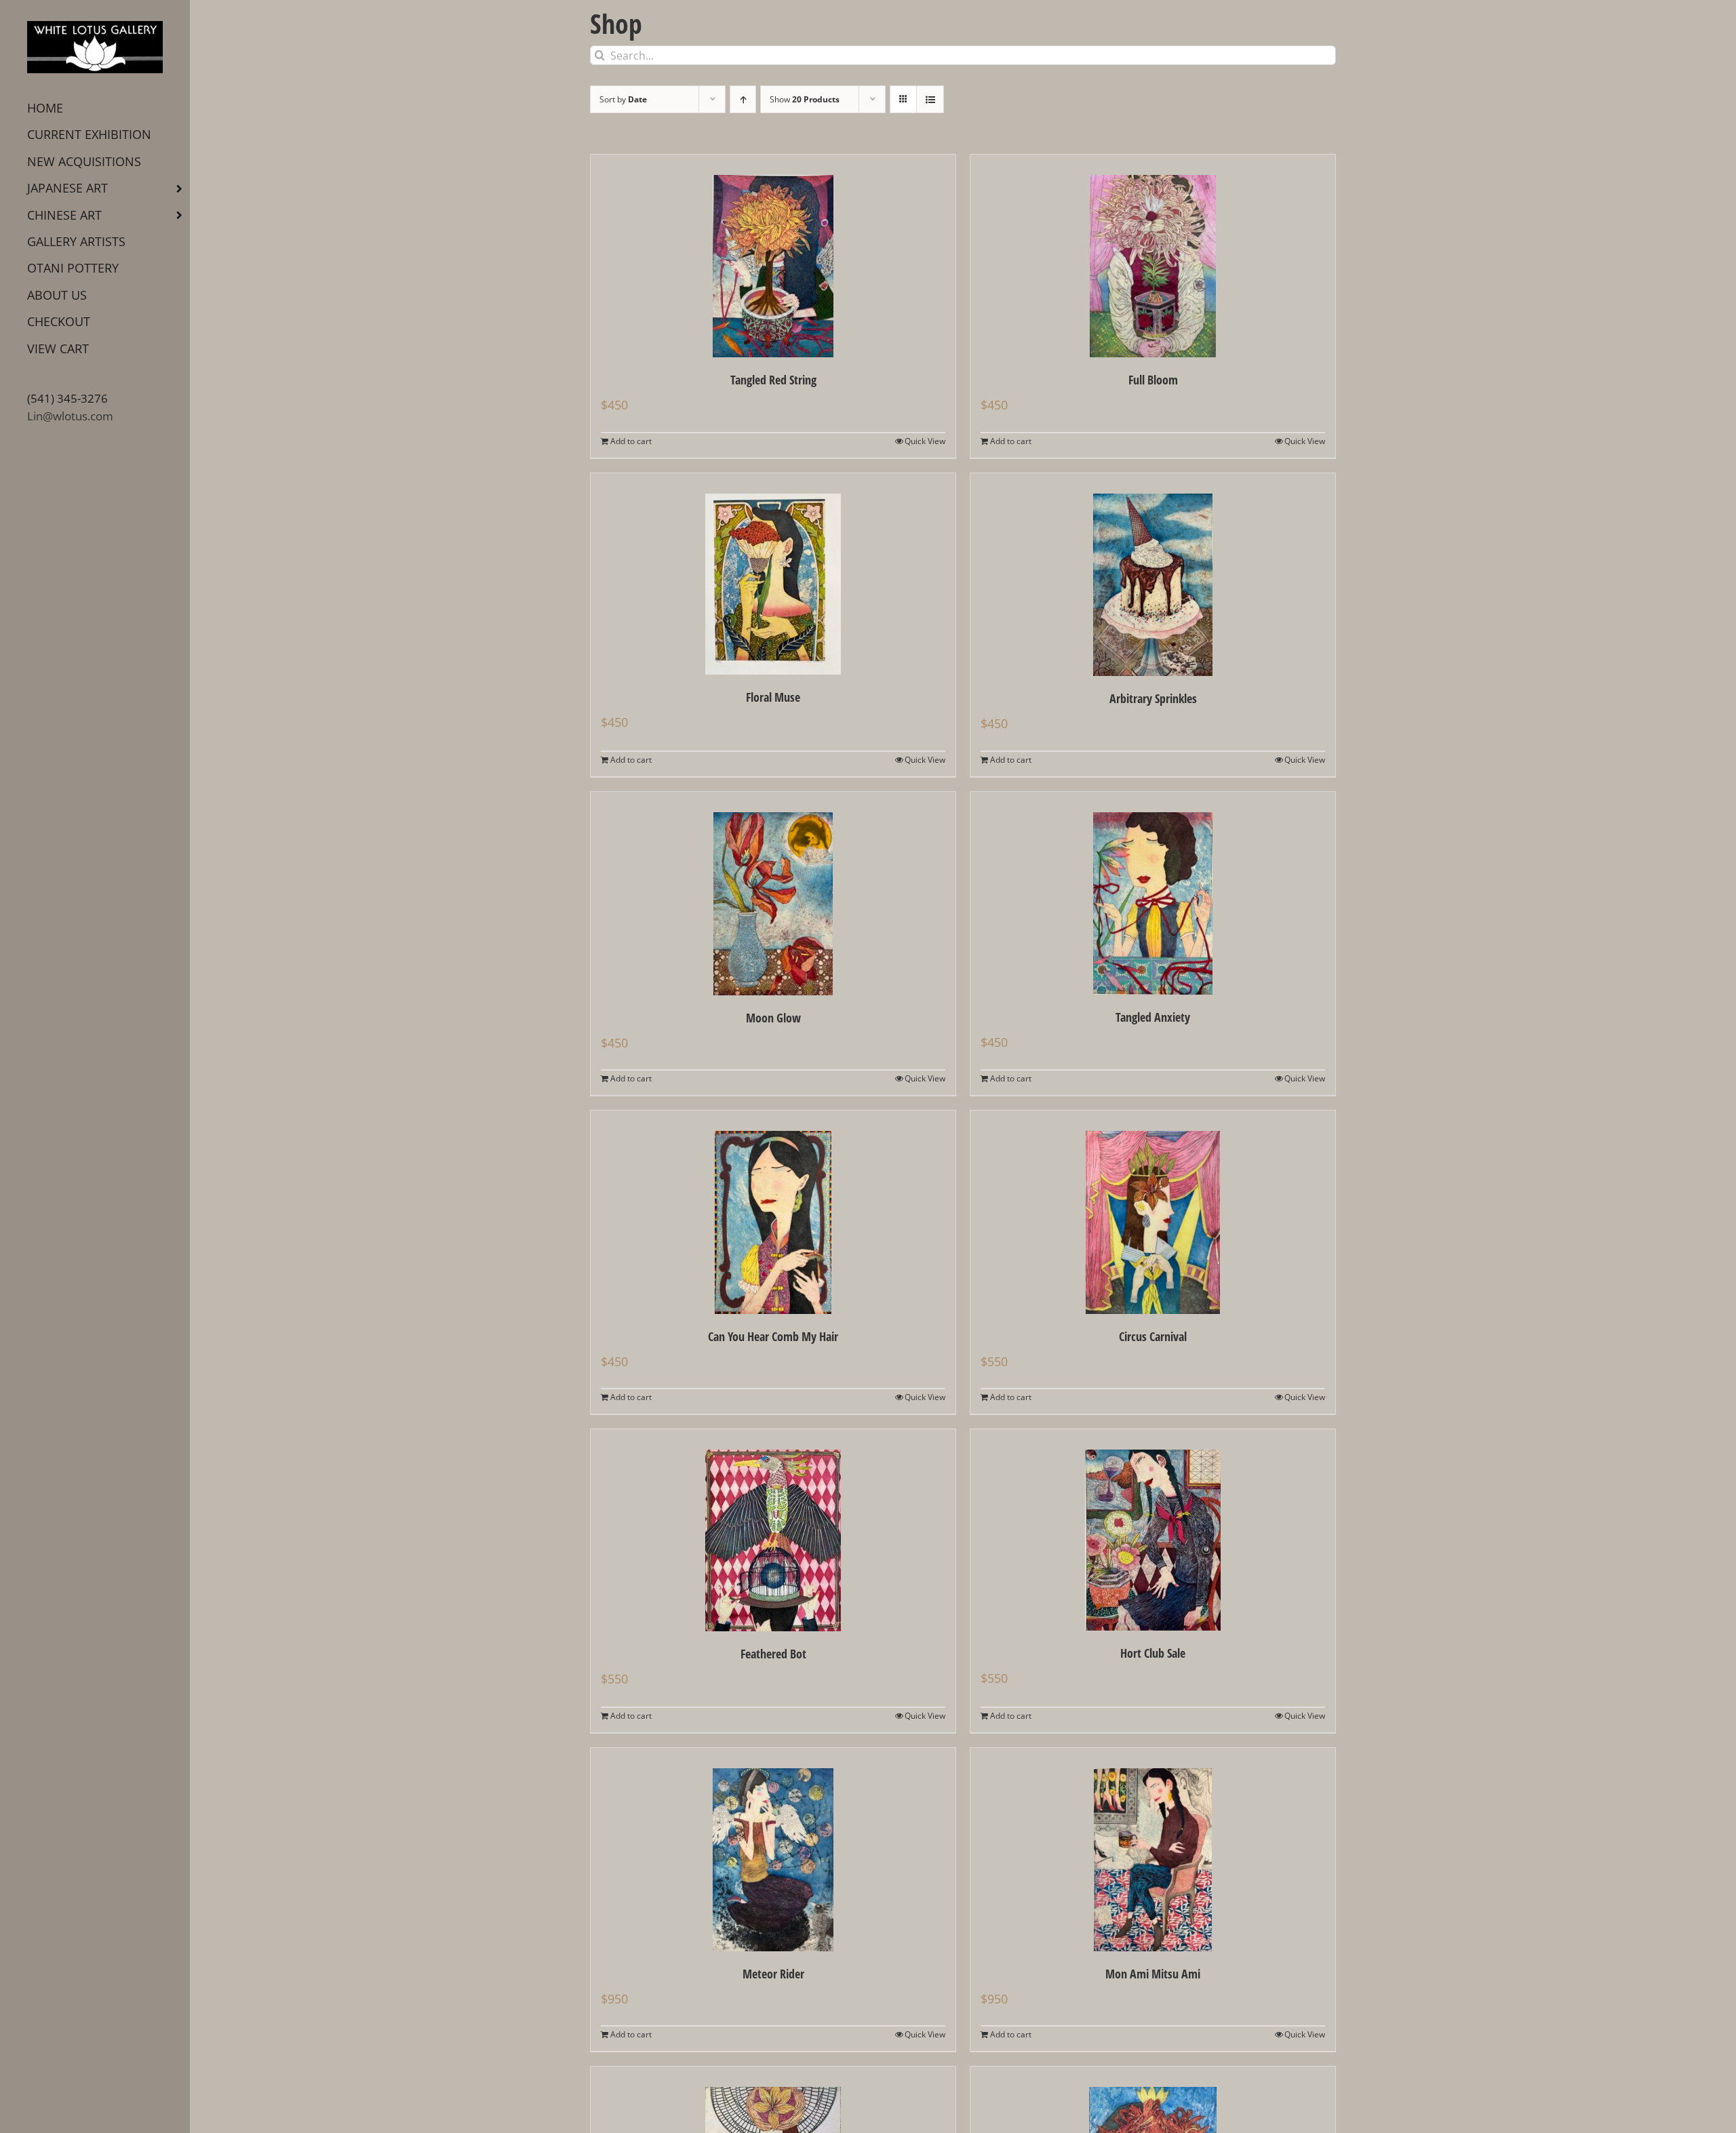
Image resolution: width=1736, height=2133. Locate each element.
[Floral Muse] (773, 574)
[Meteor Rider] (773, 1850)
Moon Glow (773, 1018)
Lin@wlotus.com (70, 416)
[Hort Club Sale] (1153, 1530)
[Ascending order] (743, 99)
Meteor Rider (773, 1974)
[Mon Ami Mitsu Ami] (1153, 1850)
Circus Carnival (1153, 1336)
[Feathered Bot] (773, 1530)
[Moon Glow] (773, 894)
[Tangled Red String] (773, 256)
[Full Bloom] (1153, 256)
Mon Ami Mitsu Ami (1153, 1974)
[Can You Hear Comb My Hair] (773, 1212)
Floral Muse (773, 697)
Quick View (925, 441)
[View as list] (930, 99)
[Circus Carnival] (1153, 1212)
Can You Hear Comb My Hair (773, 1336)
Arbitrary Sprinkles (1153, 698)
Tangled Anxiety (1153, 1017)
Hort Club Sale (1153, 1653)
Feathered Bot (773, 1654)
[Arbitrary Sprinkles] (1153, 575)
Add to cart (631, 441)
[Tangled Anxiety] (1153, 893)
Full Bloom (1153, 380)
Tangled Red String (773, 380)
